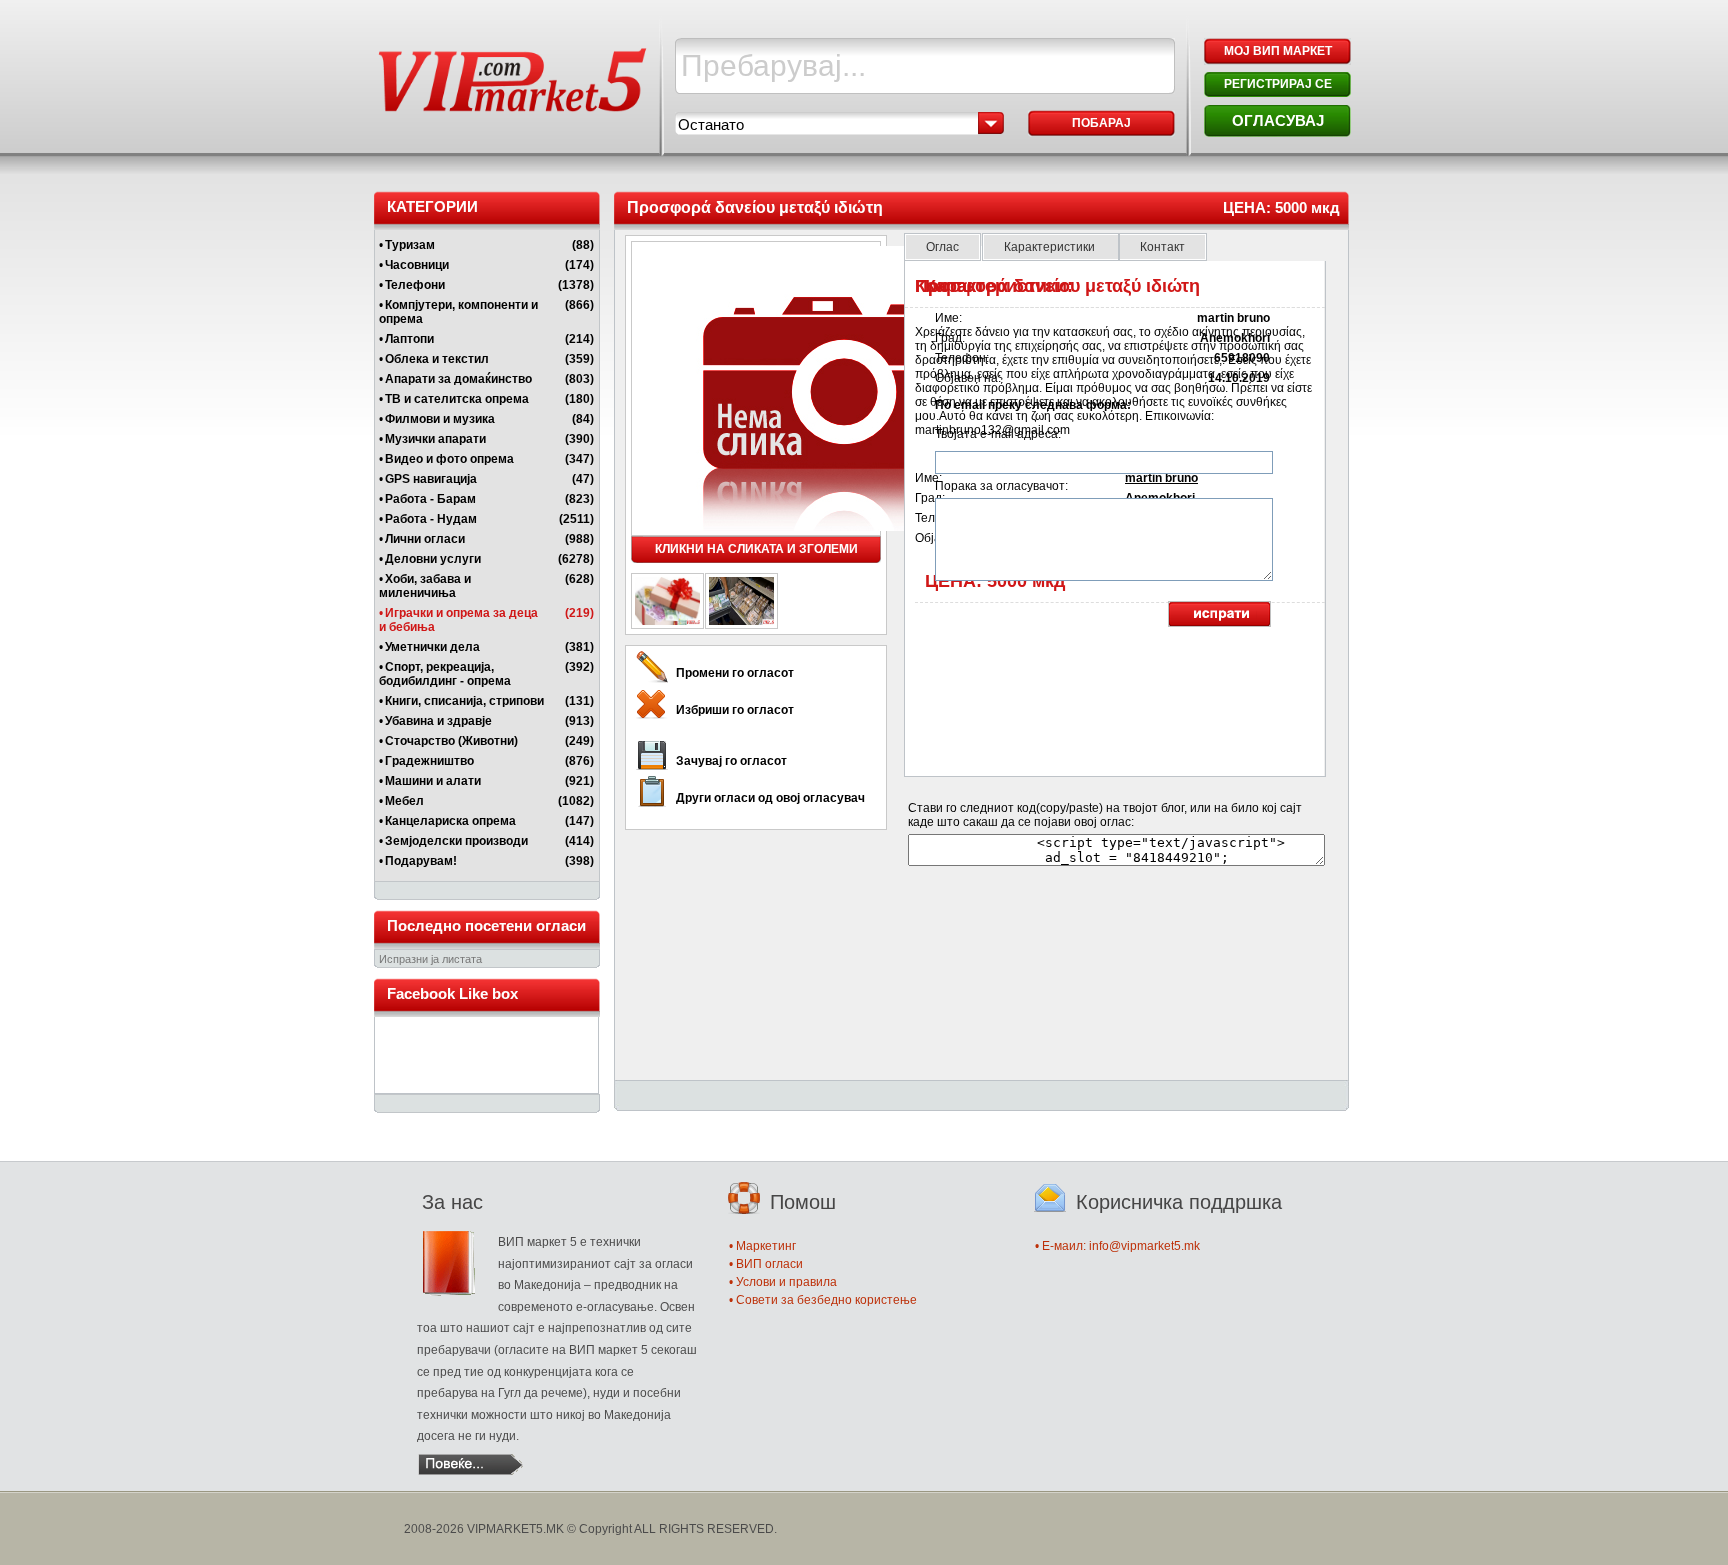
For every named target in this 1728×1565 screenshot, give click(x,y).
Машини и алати (433, 781)
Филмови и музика (440, 419)
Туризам (410, 245)
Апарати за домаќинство (458, 379)
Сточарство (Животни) (451, 741)
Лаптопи (409, 339)
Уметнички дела (432, 647)
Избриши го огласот (735, 710)
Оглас (942, 247)
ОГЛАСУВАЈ (1278, 120)
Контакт (1162, 247)
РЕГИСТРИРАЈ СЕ (1278, 84)
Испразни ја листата (430, 959)
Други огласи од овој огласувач (770, 798)
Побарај (1101, 123)
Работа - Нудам (431, 519)
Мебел (404, 801)
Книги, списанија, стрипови (464, 701)
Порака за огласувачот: (1001, 486)
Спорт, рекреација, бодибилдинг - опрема (445, 674)
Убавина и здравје (438, 721)
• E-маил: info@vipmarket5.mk (1117, 1246)
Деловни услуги (433, 559)
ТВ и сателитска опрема (457, 399)
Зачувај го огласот (731, 761)
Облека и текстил (437, 359)
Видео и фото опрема (449, 459)
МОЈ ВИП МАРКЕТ (1278, 51)
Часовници (417, 265)
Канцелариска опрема (450, 821)
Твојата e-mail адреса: (998, 434)
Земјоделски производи (456, 841)
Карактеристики (1051, 247)
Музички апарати (435, 439)
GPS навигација (431, 479)
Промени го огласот (735, 673)
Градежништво (429, 761)
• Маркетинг (762, 1246)
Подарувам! (421, 861)
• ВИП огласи (766, 1264)
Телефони (415, 285)
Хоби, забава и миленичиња (425, 586)
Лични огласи (425, 539)
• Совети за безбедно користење (823, 1300)
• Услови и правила (783, 1282)
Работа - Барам (430, 499)
